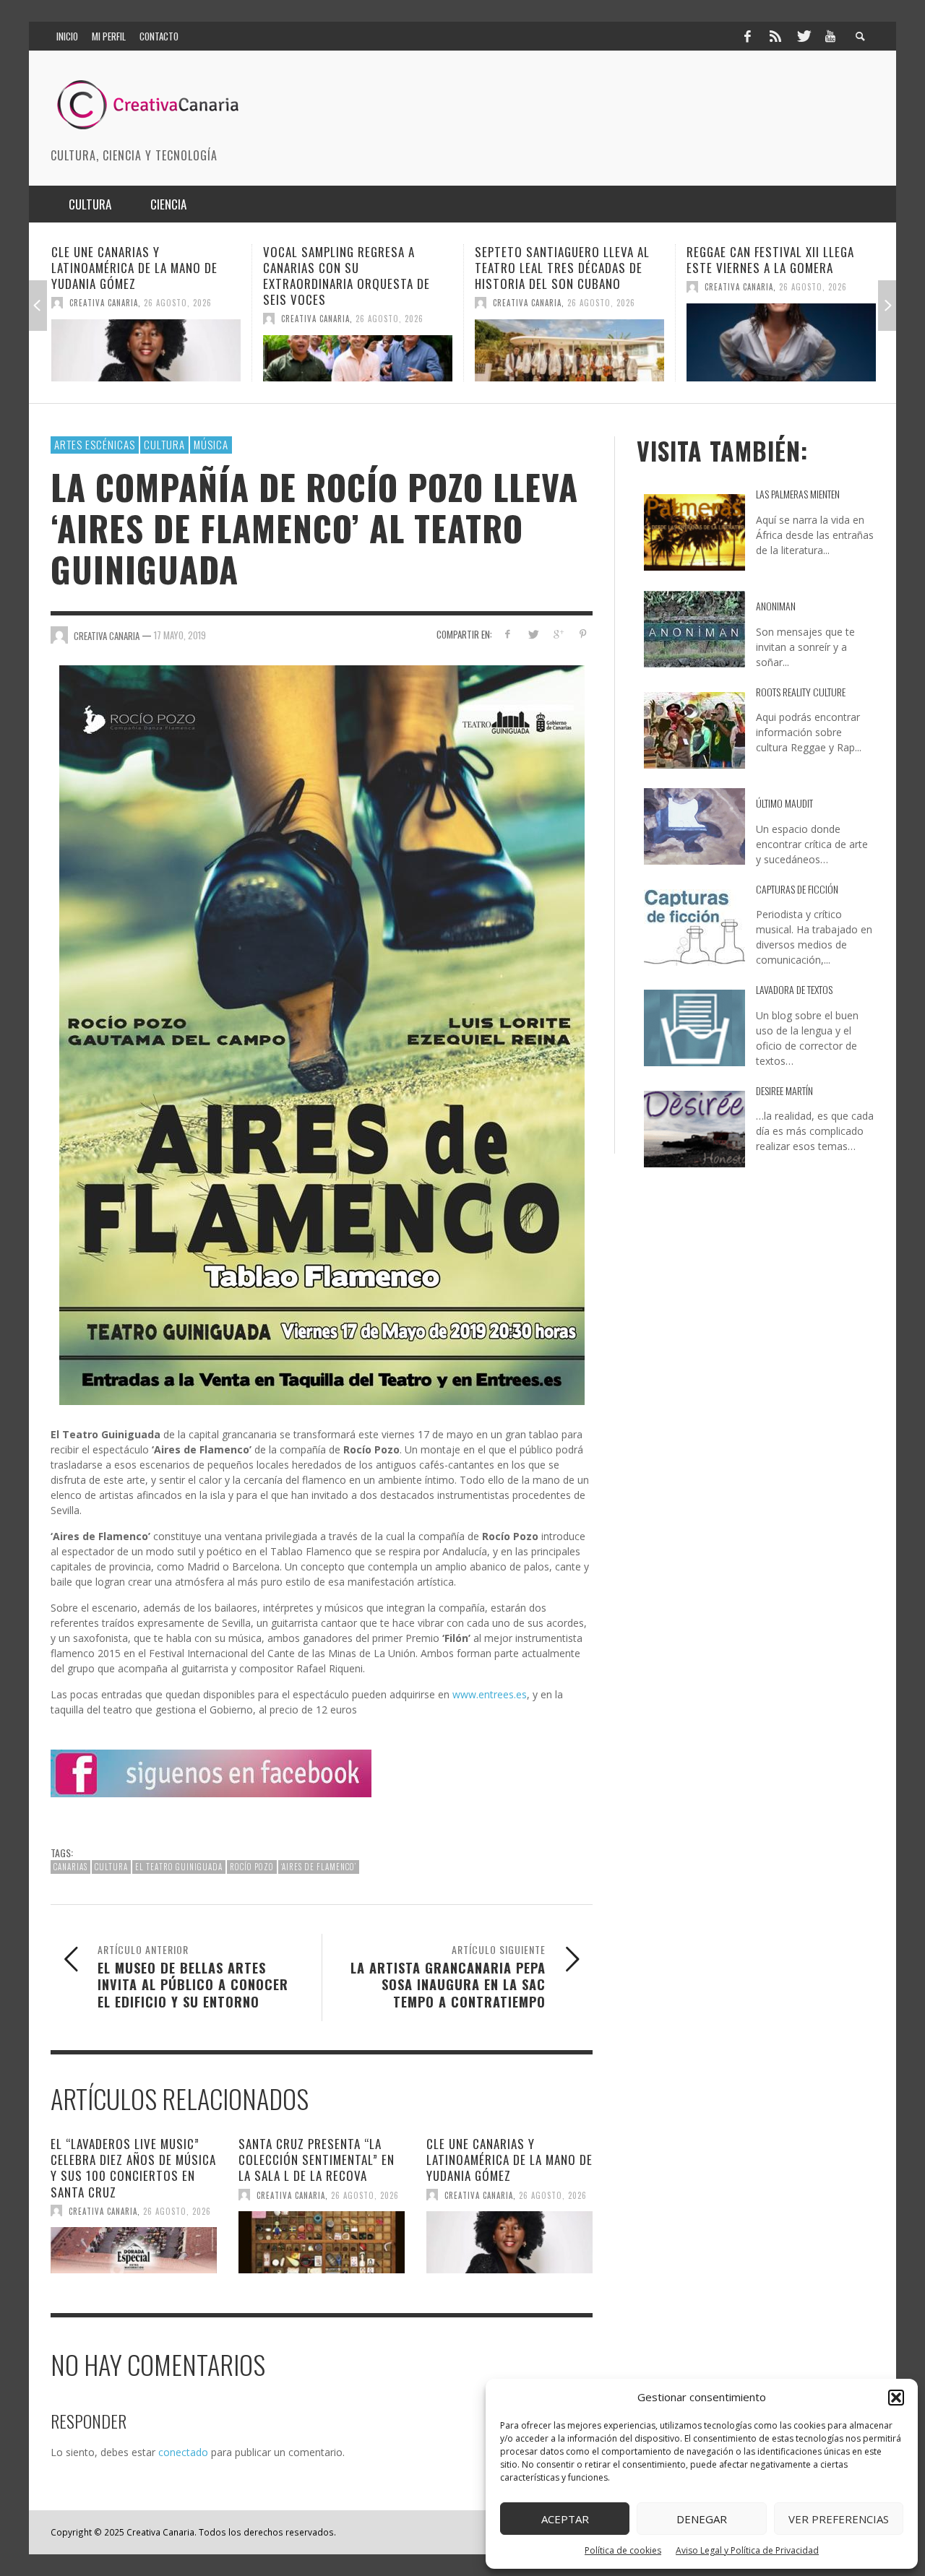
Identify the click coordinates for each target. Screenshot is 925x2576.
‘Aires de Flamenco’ (319, 1867)
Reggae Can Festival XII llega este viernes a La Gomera (559, 260)
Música (211, 444)
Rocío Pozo (252, 1867)
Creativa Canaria (104, 319)
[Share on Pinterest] (583, 634)
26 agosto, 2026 (178, 319)
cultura (111, 1867)
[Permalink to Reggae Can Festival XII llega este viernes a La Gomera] (569, 342)
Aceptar (565, 2519)
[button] (896, 2398)
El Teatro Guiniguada (179, 1867)
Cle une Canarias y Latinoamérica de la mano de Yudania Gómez (509, 2160)
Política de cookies (623, 2550)
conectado (183, 2452)
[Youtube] (830, 36)
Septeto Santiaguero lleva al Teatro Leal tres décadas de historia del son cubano (350, 268)
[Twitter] (803, 36)
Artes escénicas (95, 444)
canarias (70, 1867)
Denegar (702, 2519)
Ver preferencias (839, 2519)
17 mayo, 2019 (180, 635)
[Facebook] (747, 36)
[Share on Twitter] (533, 634)
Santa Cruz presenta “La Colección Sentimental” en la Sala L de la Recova (317, 2160)
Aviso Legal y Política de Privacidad (747, 2550)
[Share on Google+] (558, 634)
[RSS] (775, 36)
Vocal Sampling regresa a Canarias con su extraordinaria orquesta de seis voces (135, 276)
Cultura (164, 444)
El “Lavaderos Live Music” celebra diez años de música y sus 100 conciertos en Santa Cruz (133, 2167)
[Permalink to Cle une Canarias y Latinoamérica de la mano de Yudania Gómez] (509, 2242)
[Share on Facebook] (508, 634)
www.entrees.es (490, 1694)
